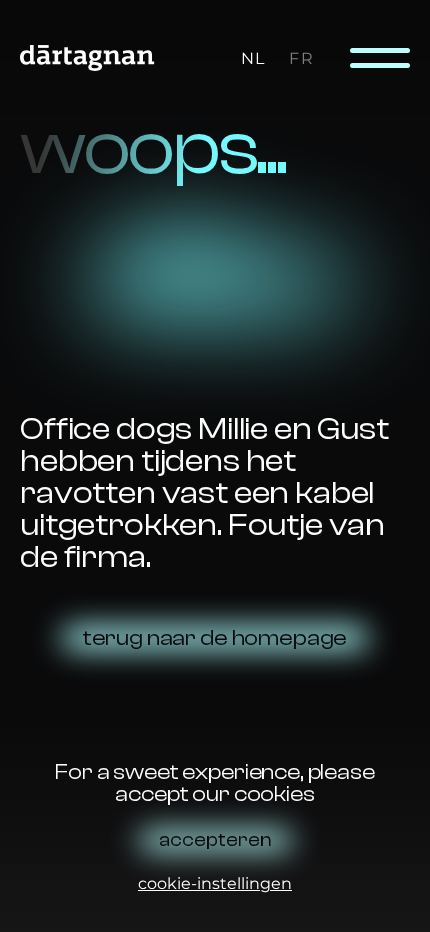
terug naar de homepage (215, 638)
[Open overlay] (380, 58)
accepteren (215, 840)
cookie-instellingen (215, 883)
